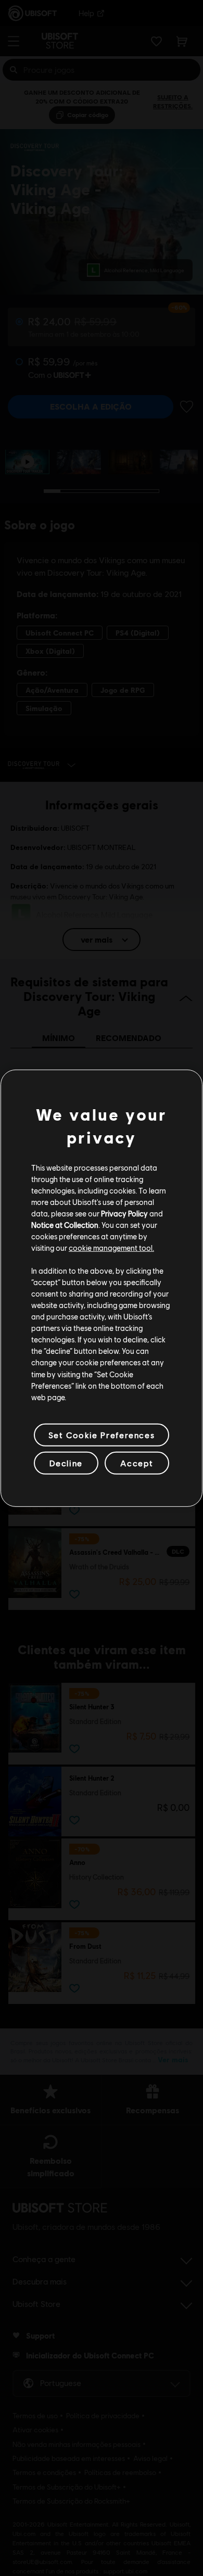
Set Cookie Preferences (102, 1435)
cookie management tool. (111, 1248)
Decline (66, 1463)
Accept (137, 1463)
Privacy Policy (124, 1213)
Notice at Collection (65, 1225)
